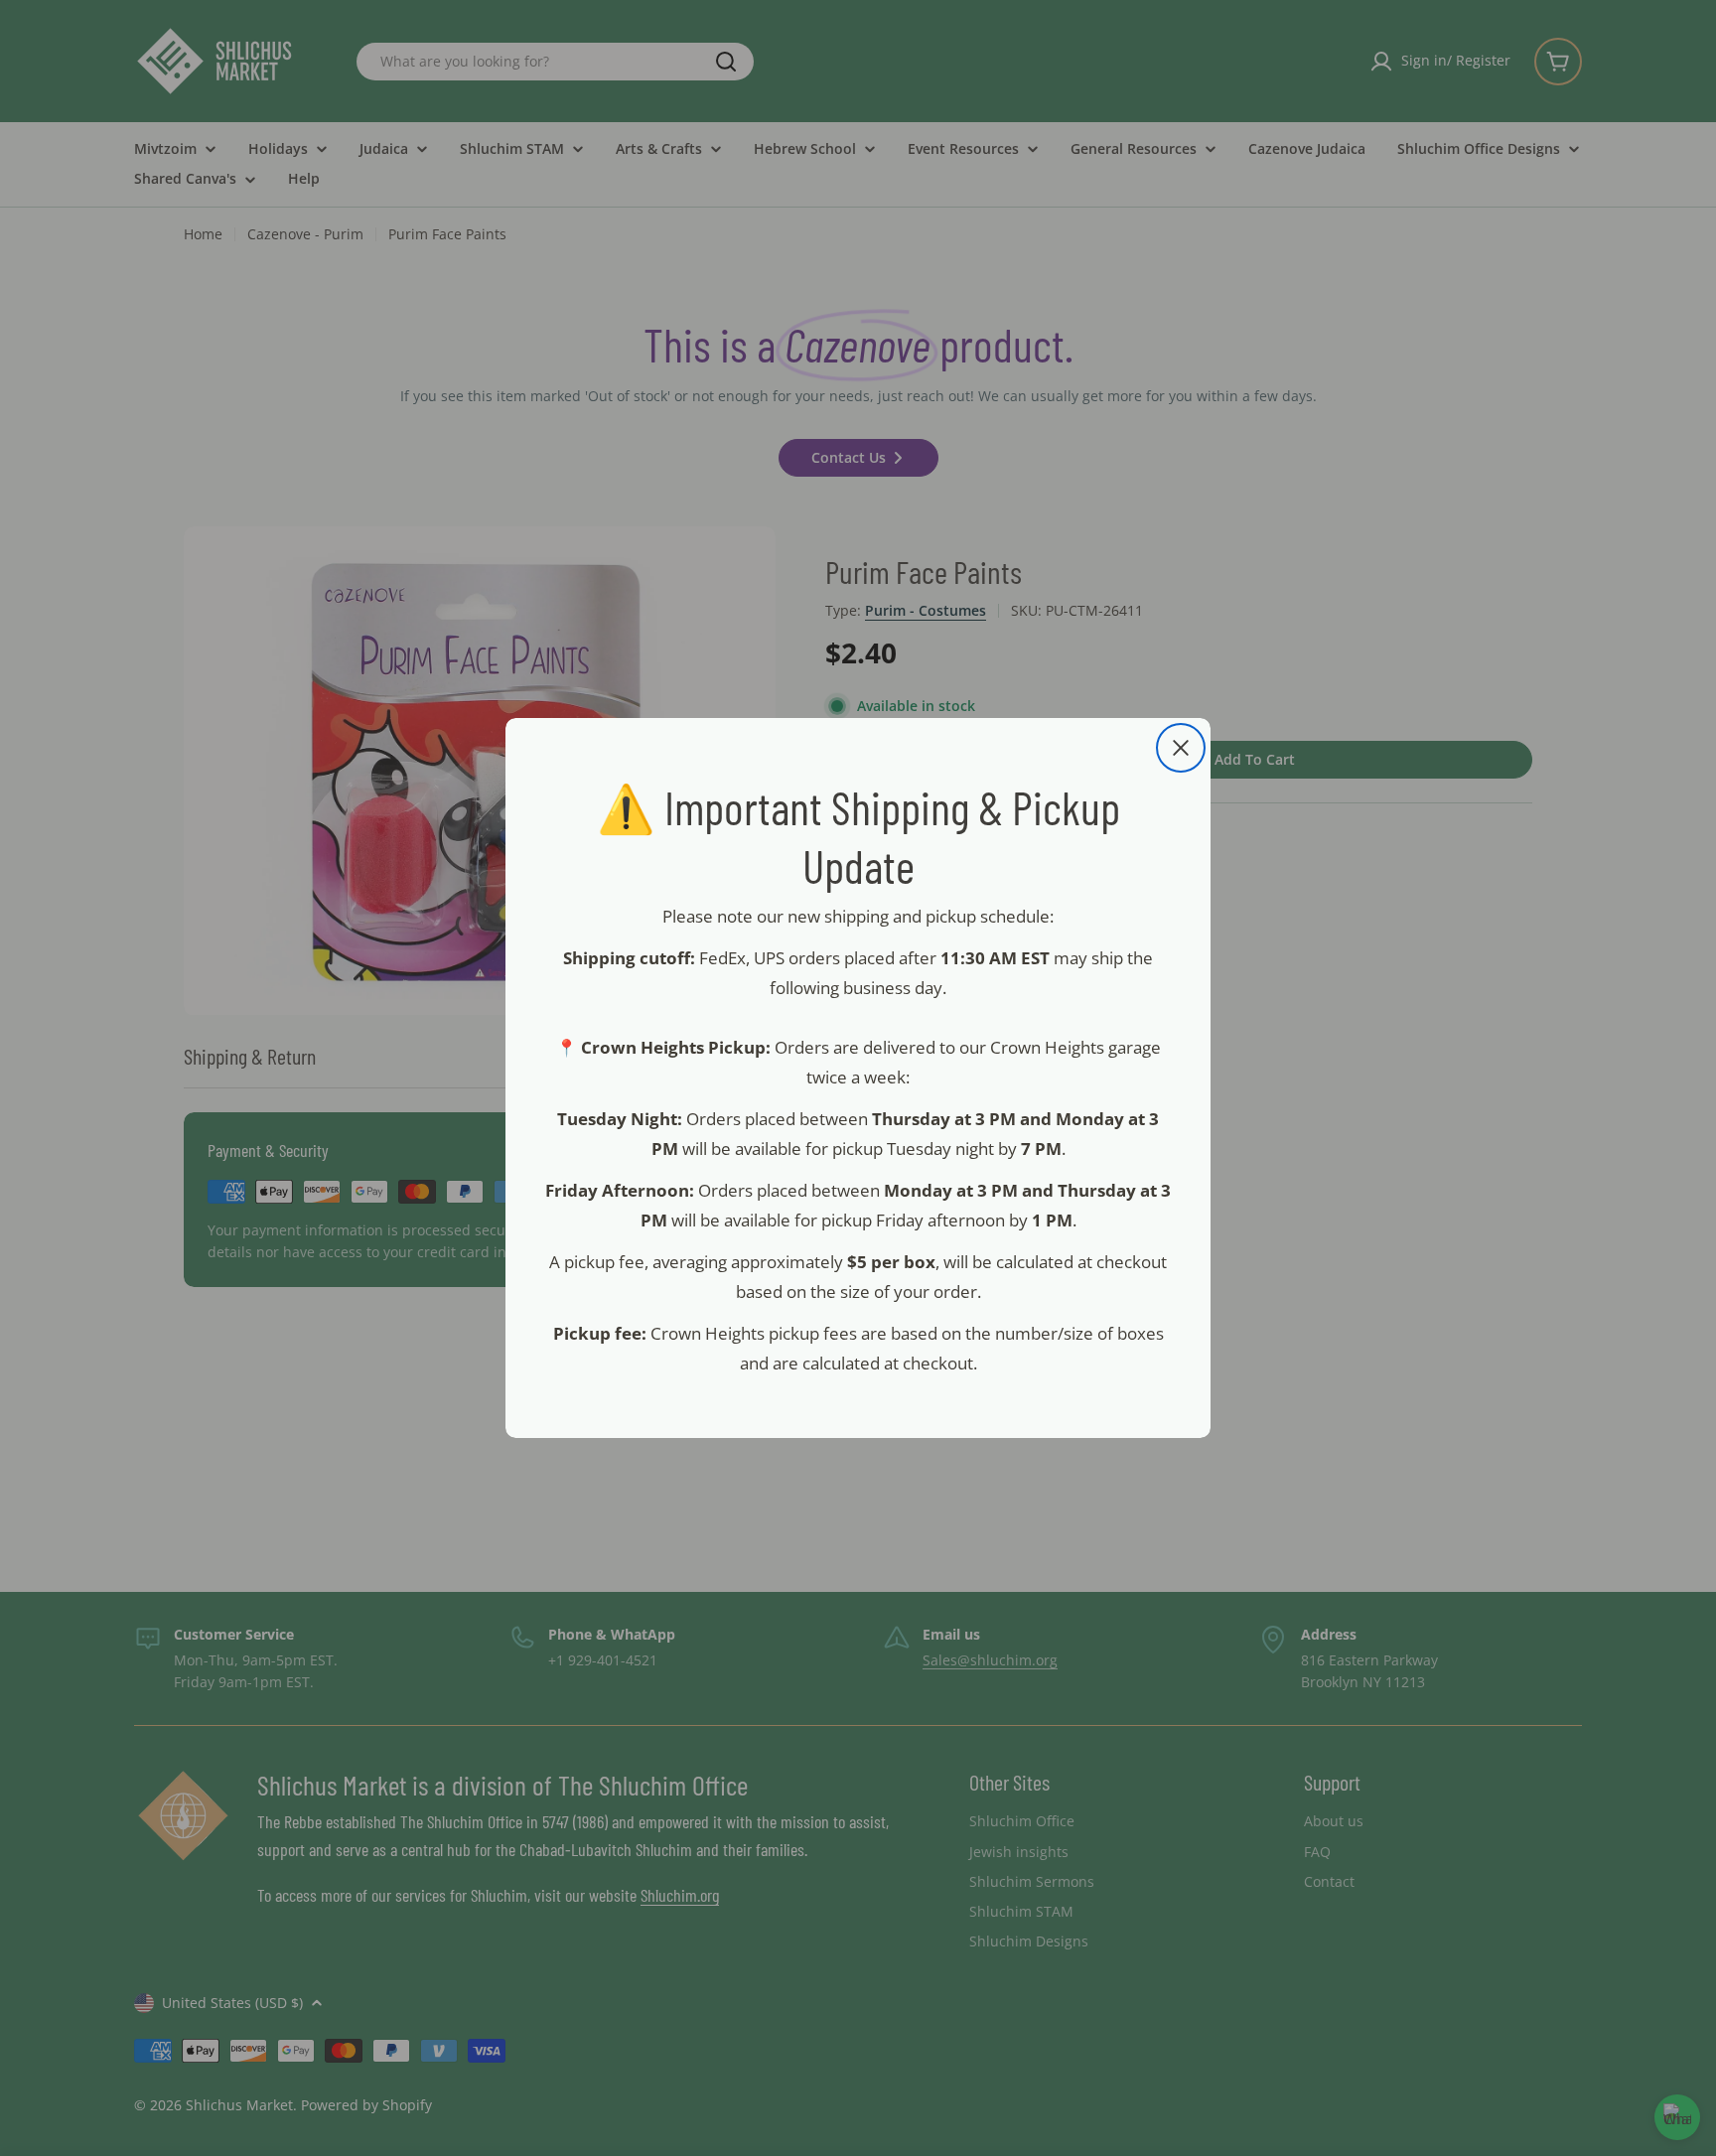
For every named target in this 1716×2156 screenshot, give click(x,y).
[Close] (1181, 748)
